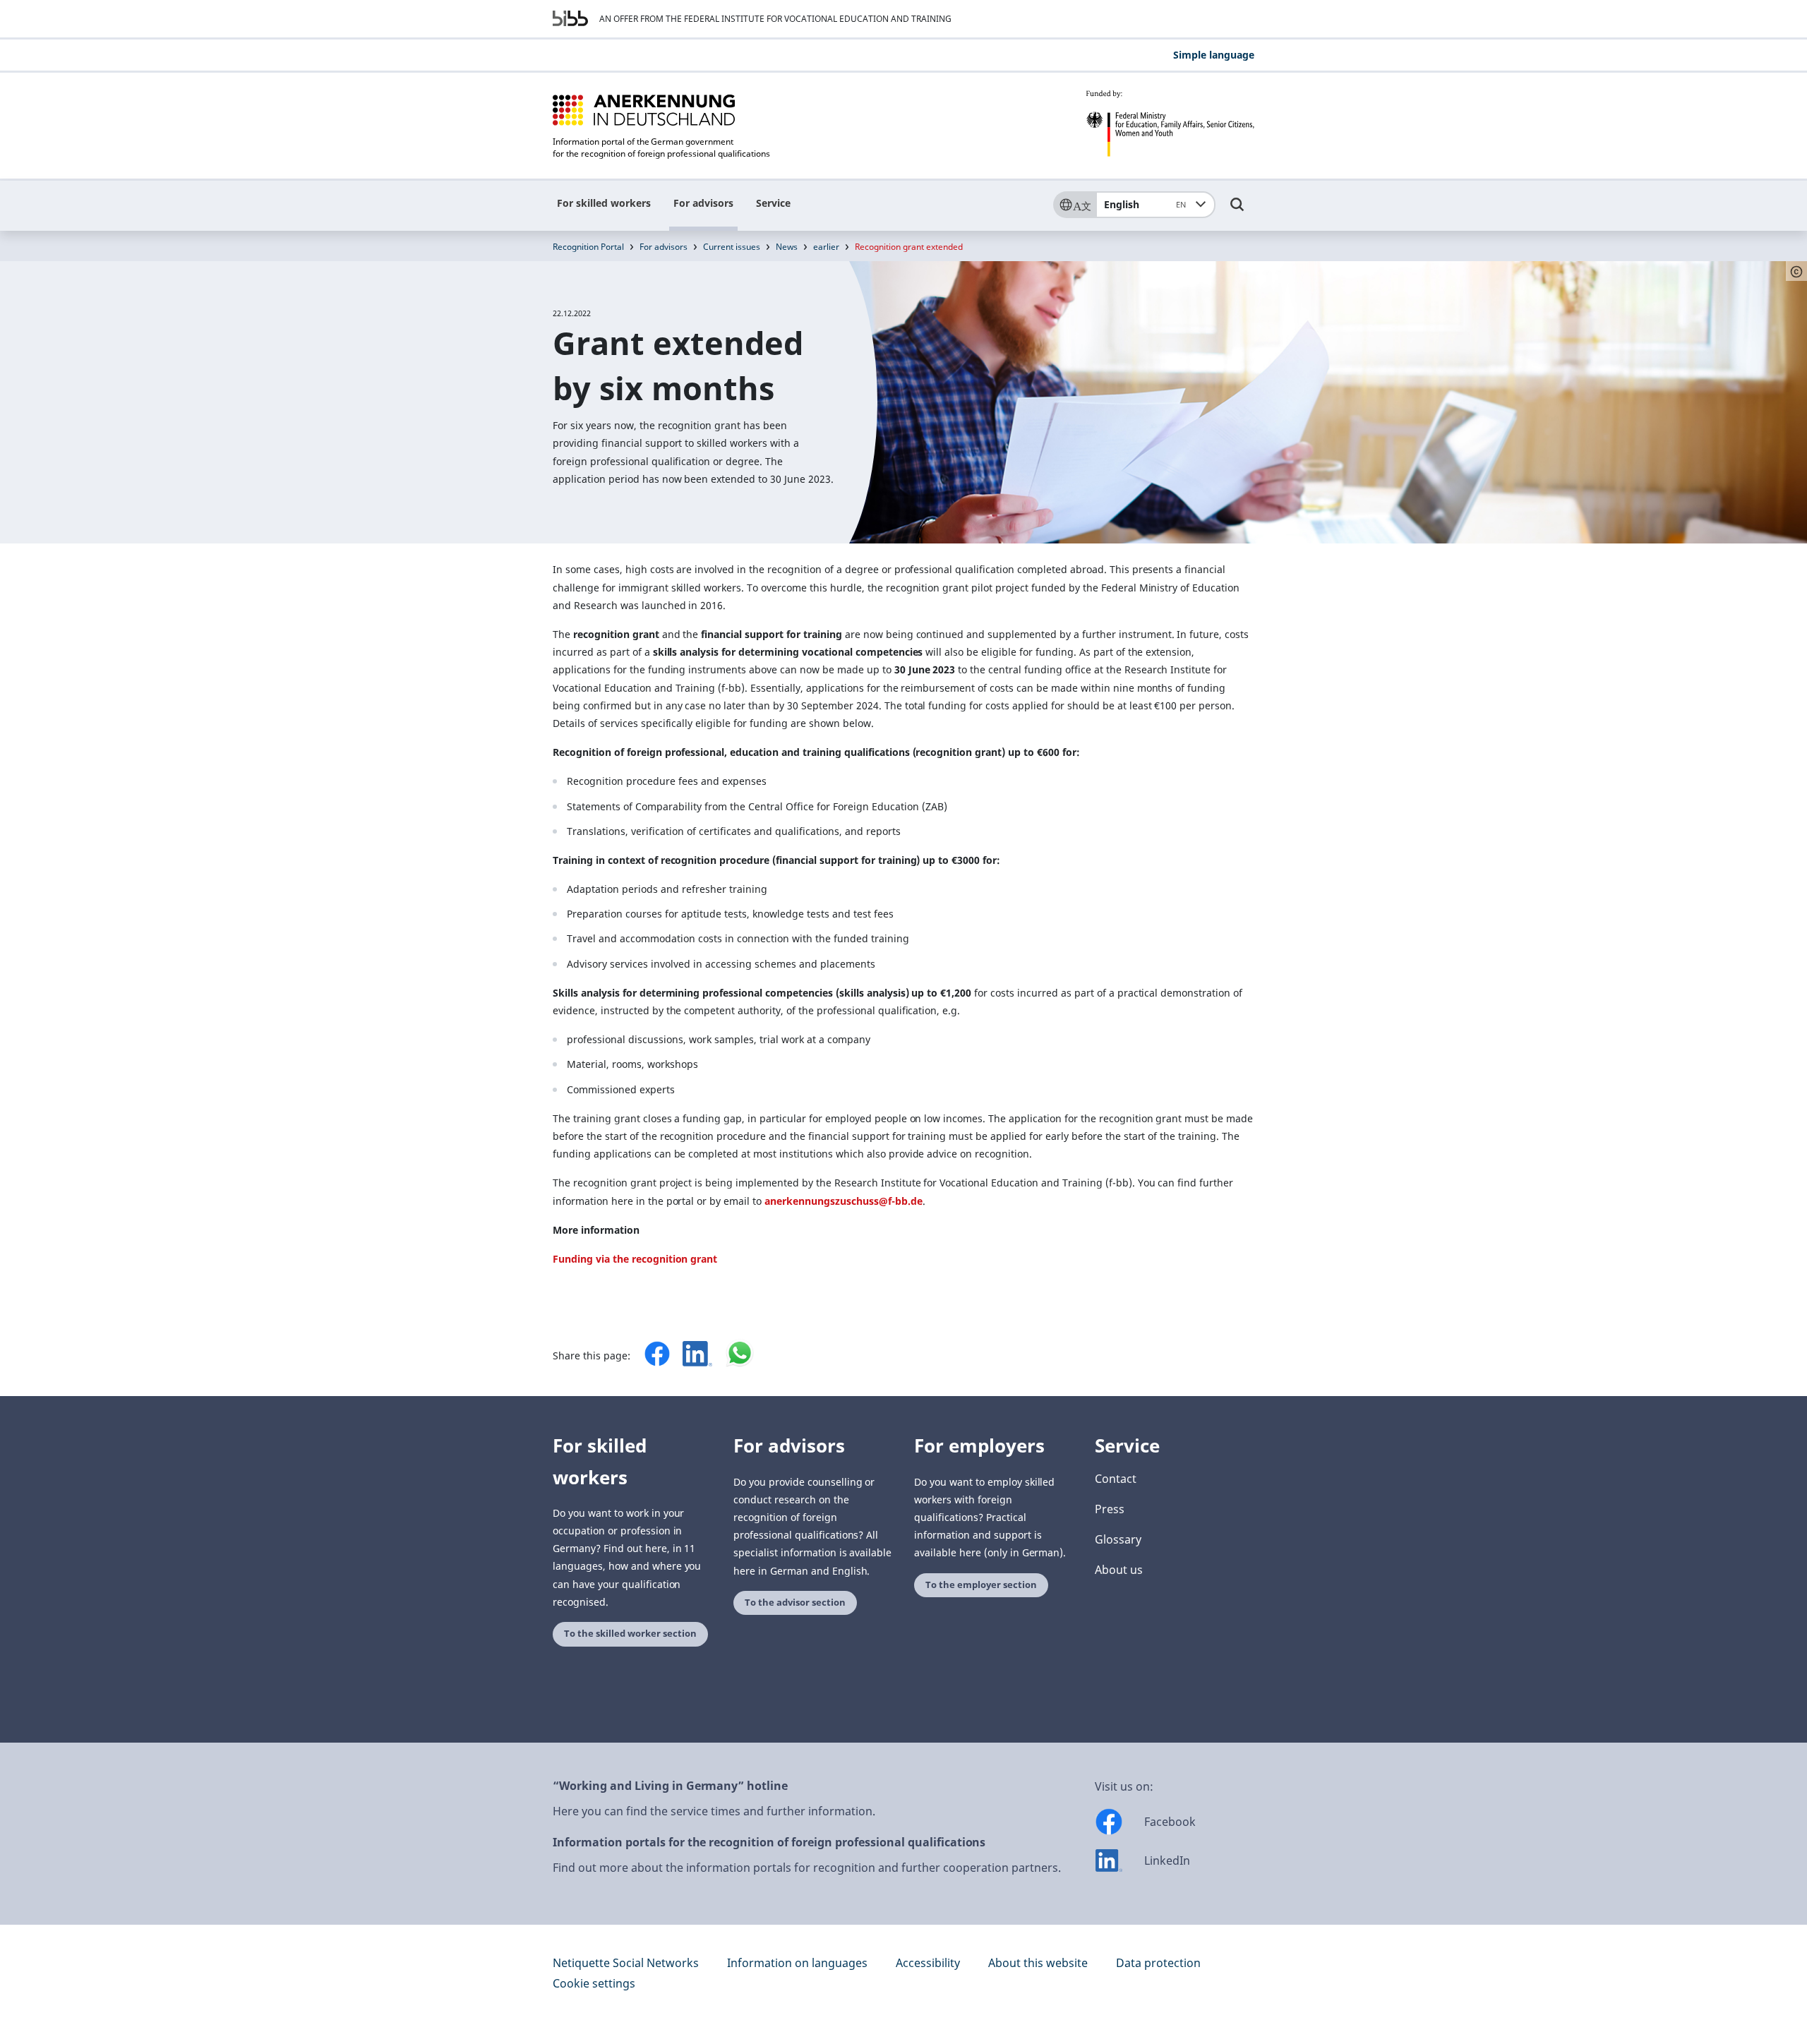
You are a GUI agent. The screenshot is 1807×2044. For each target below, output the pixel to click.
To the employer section (981, 1585)
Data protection (1158, 1963)
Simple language (1214, 55)
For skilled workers (604, 203)
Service (773, 203)
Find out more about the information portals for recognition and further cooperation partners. (807, 1868)
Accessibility (928, 1963)
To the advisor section (795, 1603)
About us (1119, 1570)
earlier (826, 247)
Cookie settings (594, 1983)
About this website (1038, 1963)
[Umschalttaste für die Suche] (1237, 211)
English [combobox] (1145, 204)
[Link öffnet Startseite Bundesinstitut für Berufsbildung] (570, 18)
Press (1110, 1509)
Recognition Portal (588, 247)
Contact (1116, 1479)
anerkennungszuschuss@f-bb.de (843, 1201)
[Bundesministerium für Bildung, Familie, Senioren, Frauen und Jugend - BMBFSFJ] (1170, 124)
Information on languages (797, 1963)
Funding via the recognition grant (635, 1259)
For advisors (703, 203)
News (787, 247)
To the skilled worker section (630, 1634)
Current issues (732, 247)
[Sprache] (1074, 205)
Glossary (1118, 1539)
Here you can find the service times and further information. (714, 1811)
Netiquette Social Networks (626, 1963)
